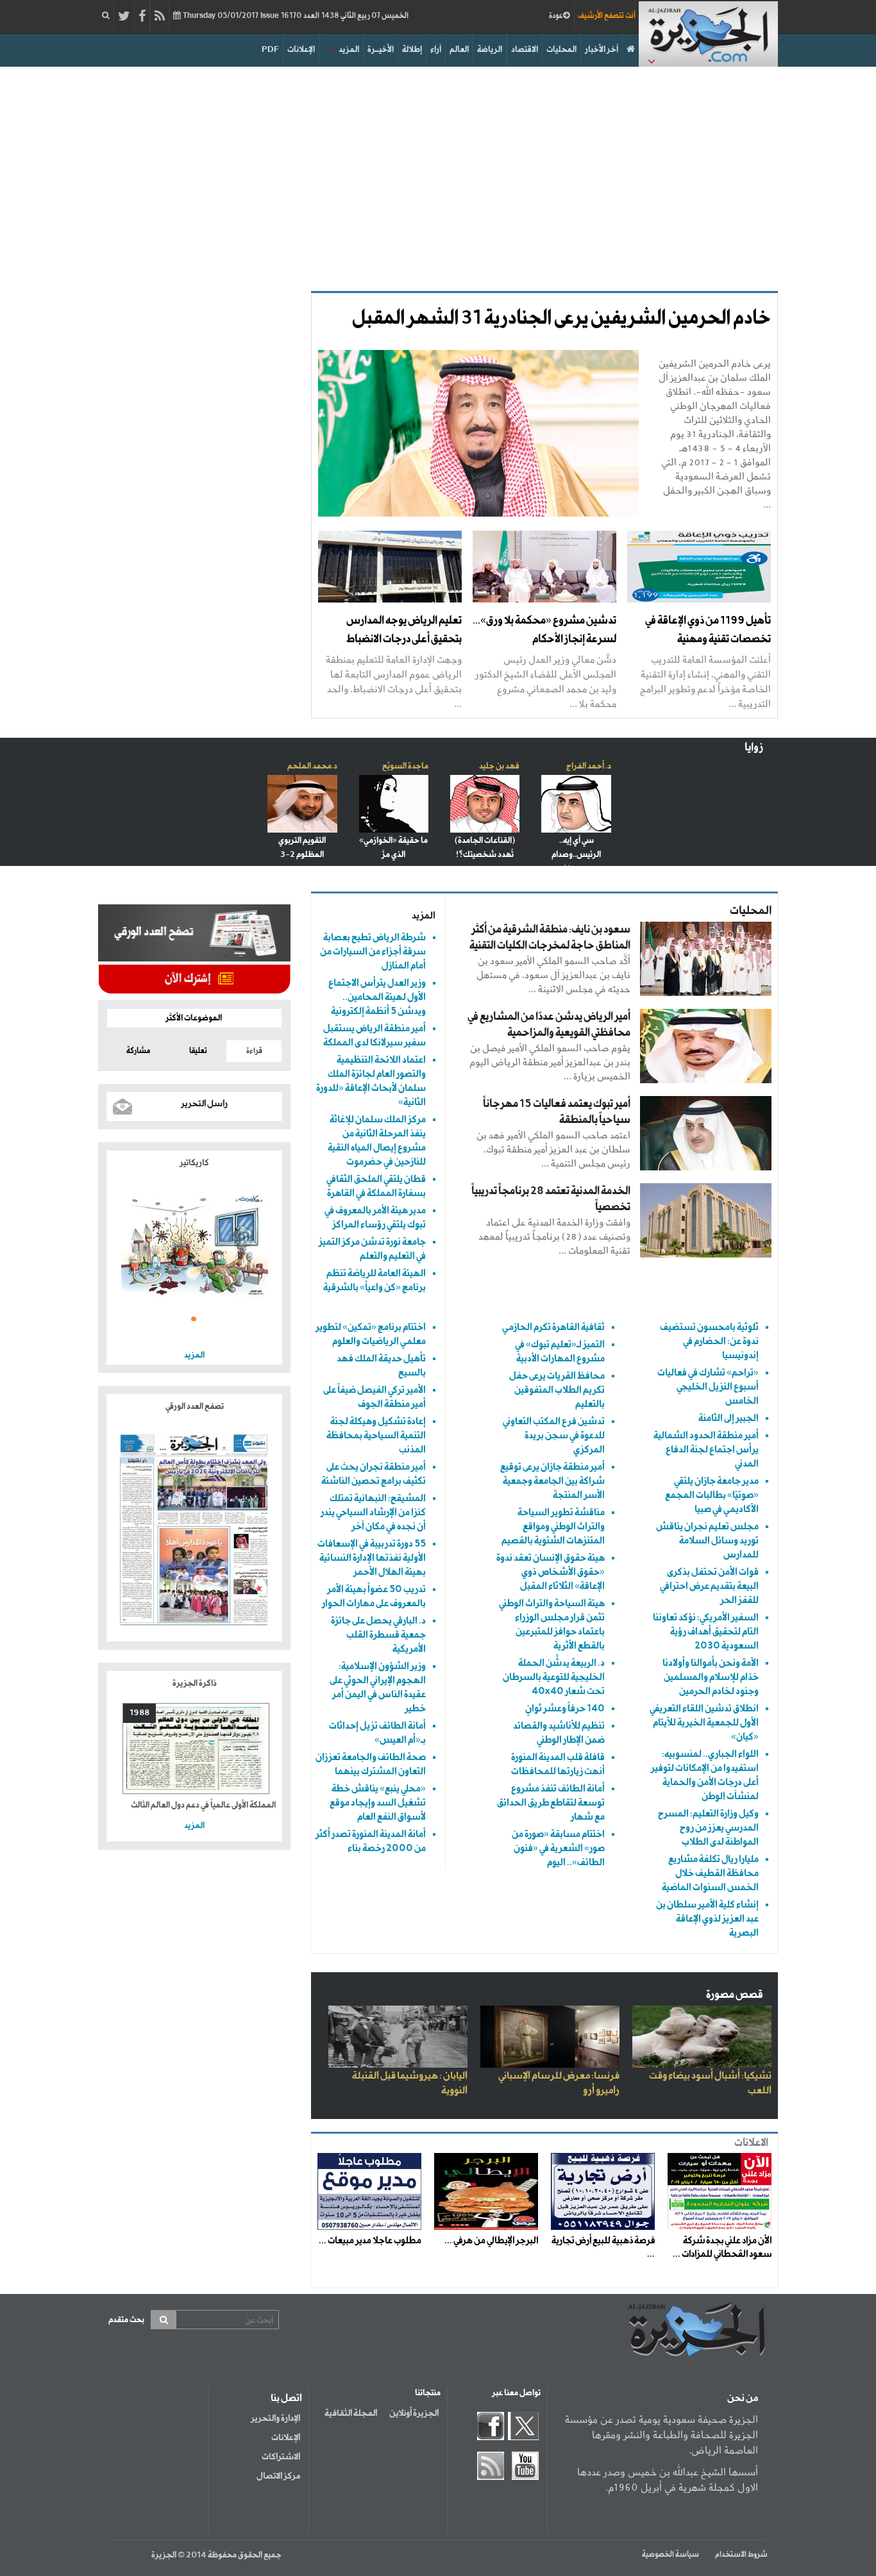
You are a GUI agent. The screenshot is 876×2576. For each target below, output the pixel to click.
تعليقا (198, 1051)
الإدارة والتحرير (275, 2418)
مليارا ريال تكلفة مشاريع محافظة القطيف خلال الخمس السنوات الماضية (710, 1873)
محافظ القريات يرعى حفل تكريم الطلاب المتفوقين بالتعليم (557, 1390)
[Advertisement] (438, 176)
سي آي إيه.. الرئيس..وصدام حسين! (576, 855)
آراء (436, 50)
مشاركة (138, 1051)
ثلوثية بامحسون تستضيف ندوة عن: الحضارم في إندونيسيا (709, 1341)
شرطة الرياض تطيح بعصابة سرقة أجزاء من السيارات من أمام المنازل (373, 951)
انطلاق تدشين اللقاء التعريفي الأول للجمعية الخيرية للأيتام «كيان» (704, 1723)
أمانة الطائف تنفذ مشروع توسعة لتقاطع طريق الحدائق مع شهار (551, 1803)
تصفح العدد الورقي (195, 1407)
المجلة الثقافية (351, 2413)
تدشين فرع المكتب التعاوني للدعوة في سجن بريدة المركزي (554, 1435)
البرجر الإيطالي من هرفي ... (491, 2241)
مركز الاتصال (278, 2476)
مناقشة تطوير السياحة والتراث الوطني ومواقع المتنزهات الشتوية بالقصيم (553, 1526)
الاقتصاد (525, 50)
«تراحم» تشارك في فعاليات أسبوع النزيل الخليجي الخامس (708, 1387)
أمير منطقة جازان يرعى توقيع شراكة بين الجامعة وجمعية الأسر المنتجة (552, 1481)
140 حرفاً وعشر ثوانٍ (565, 1708)
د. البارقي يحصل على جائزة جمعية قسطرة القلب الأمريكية (378, 1635)
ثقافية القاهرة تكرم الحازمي (553, 1327)
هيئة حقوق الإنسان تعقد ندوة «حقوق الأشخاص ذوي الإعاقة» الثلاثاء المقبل (551, 1572)
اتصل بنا (286, 2398)
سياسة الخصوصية (670, 2555)
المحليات (561, 50)
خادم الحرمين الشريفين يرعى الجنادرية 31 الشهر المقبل (561, 319)
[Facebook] (142, 17)
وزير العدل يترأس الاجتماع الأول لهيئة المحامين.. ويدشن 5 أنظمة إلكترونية (377, 997)
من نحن (743, 2398)
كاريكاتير (194, 1163)
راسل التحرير (204, 1104)
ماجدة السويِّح (405, 766)
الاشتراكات (281, 2457)
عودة (556, 16)
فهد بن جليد (499, 766)
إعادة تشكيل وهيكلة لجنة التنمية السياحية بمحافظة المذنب (376, 1435)
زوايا (754, 748)
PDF (270, 50)
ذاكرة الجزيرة (195, 1683)
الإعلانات (301, 50)
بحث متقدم (126, 2320)
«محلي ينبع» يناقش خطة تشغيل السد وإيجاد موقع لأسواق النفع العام (378, 1803)
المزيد (349, 50)
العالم (459, 50)
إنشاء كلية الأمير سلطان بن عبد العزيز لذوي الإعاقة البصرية (707, 1919)
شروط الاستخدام (741, 2555)
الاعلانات (751, 2143)
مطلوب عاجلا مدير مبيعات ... (370, 2241)
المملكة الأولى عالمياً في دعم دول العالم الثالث (203, 1805)
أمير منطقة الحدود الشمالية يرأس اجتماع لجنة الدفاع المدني (706, 1450)
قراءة (254, 1051)
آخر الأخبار (602, 50)
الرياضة (490, 50)
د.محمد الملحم (312, 766)
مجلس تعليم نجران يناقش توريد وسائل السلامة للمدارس (707, 1541)
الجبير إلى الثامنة (729, 1418)
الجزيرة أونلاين (414, 2413)
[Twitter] (124, 17)
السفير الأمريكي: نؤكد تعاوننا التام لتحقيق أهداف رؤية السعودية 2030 (706, 1632)
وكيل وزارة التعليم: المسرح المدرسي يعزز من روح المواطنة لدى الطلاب (708, 1828)
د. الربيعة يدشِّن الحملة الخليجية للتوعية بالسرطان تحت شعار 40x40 (554, 1677)
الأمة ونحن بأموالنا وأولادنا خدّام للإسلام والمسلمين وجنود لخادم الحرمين (711, 1677)
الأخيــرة (381, 50)
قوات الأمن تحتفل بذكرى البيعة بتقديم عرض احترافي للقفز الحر (709, 1586)
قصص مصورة (735, 1995)
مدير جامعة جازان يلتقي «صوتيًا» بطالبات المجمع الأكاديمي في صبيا (712, 1495)
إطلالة (412, 50)
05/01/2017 (295, 16)
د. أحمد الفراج (589, 766)
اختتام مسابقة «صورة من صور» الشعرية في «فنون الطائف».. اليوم (558, 1848)
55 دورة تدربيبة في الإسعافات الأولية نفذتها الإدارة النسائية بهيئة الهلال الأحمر (372, 1558)
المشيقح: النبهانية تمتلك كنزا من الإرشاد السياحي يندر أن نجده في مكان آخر (373, 1512)
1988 (139, 1713)
